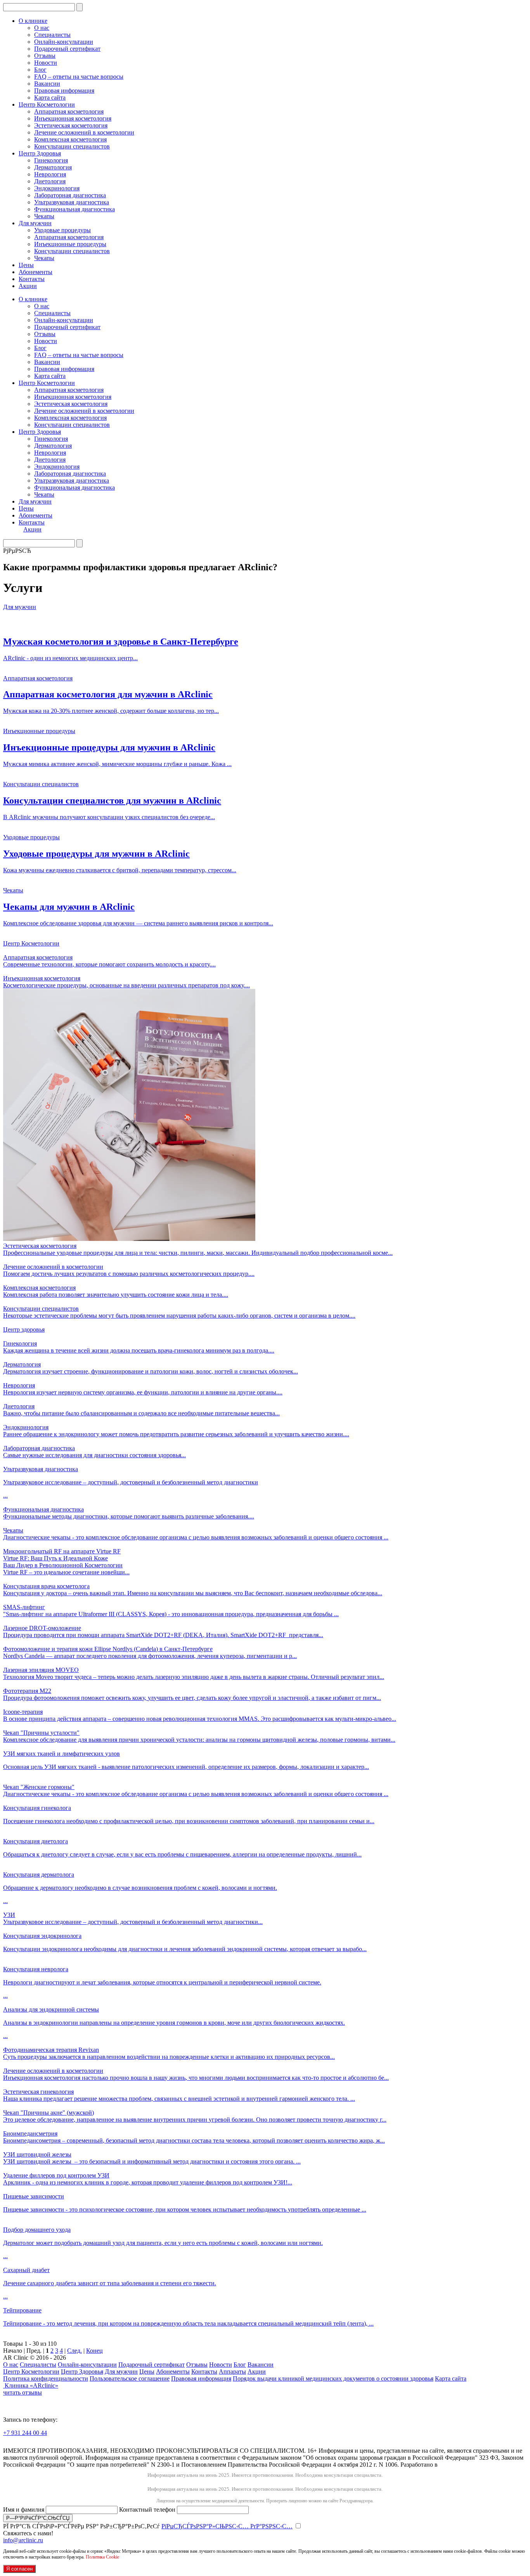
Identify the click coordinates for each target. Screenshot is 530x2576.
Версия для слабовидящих (52, 2444)
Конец (94, 2351)
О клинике (33, 21)
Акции (28, 286)
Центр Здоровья (40, 153)
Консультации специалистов (72, 146)
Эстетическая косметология (71, 125)
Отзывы (45, 56)
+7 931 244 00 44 (25, 2433)
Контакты (32, 279)
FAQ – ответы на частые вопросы (79, 77)
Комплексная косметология (70, 139)
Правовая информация (64, 91)
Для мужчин (35, 223)
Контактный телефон (148, 2510)
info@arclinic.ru (23, 2540)
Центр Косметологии (47, 104)
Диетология (50, 181)
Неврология (50, 174)
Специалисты (52, 35)
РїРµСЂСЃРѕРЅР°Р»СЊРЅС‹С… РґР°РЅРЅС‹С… (227, 2526)
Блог (40, 70)
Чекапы (44, 216)
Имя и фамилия (24, 2510)
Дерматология (53, 167)
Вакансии (47, 84)
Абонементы (36, 272)
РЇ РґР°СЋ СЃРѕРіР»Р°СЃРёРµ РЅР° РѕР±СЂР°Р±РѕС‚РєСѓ (148, 2526)
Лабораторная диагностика (70, 195)
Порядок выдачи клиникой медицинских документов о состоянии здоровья (333, 2378)
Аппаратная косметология (69, 111)
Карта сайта (50, 97)
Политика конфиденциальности (46, 2378)
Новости (46, 63)
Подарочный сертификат (67, 49)
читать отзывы (23, 2392)
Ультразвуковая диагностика (72, 202)
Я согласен (19, 2569)
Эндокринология (57, 188)
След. (74, 2351)
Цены (26, 265)
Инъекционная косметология (73, 118)
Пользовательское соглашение (130, 2378)
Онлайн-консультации (64, 42)
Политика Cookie (102, 2557)
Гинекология (51, 160)
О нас (42, 28)
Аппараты (232, 2372)
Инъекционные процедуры (70, 244)
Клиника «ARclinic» (31, 2385)
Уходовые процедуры (62, 230)
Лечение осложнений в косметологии (84, 132)
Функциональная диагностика (74, 209)
